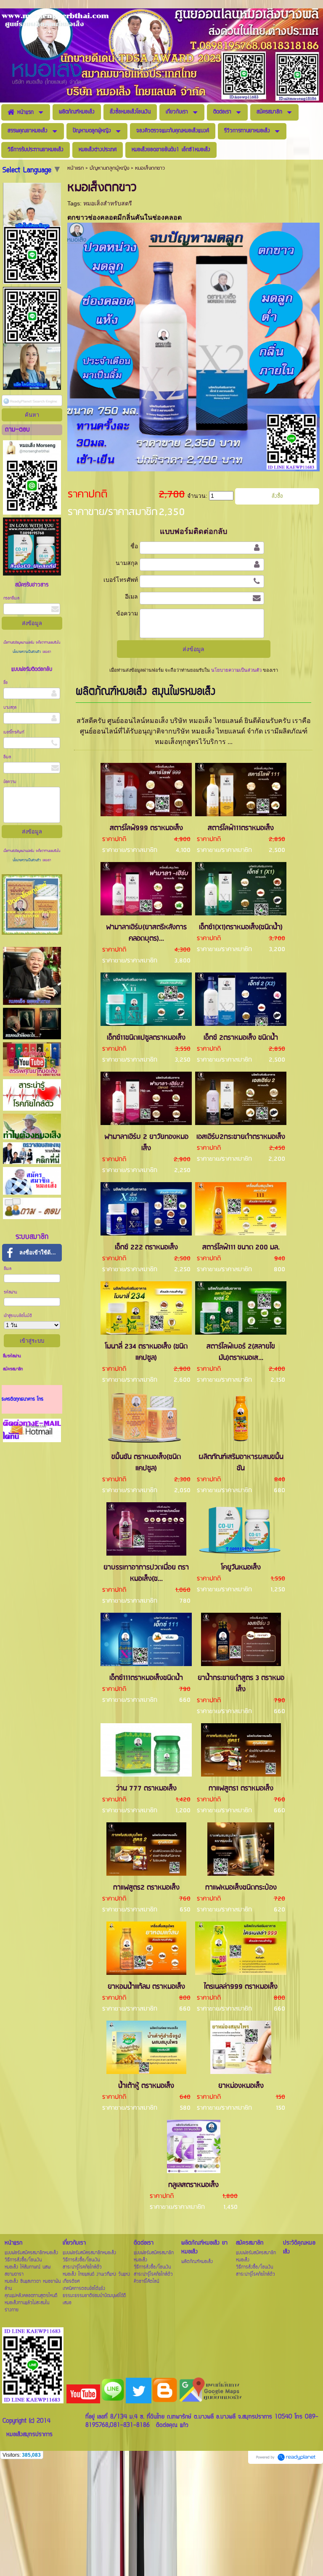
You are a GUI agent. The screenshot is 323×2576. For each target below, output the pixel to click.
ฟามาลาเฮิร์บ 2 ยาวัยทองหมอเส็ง (146, 1143)
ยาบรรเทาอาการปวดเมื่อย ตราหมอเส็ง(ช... (146, 1573)
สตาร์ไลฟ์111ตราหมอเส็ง (241, 828)
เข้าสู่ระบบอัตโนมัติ (18, 1316)
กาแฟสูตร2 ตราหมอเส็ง (146, 1888)
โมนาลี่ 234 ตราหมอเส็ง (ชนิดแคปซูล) (146, 1352)
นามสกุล (10, 708)
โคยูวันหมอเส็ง (241, 1568)
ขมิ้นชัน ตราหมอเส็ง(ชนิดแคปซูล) (146, 1463)
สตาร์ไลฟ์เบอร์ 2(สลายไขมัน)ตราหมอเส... (241, 1352)
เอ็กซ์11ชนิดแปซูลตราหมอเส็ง (146, 1038)
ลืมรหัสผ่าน (12, 1356)
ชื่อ (5, 683)
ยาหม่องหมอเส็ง (241, 2086)
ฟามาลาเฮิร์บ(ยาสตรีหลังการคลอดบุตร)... (146, 933)
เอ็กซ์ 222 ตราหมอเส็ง (146, 1247)
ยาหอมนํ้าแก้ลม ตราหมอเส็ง (146, 1987)
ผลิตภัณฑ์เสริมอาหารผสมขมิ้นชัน (241, 1463)
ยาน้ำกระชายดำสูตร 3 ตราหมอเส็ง (241, 1684)
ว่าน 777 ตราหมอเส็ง (146, 1789)
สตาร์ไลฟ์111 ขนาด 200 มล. (241, 1247)
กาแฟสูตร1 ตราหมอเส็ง (241, 1789)
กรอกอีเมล (11, 598)
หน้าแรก (75, 168)
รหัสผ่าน (11, 1292)
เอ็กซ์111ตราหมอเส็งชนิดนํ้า (146, 1678)
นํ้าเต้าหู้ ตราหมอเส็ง (146, 2086)
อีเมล (7, 757)
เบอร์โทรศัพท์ (14, 732)
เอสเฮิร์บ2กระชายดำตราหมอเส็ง (241, 1137)
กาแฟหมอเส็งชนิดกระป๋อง (241, 1888)
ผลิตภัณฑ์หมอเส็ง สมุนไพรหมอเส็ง (146, 692)
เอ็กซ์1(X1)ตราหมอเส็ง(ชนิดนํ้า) (241, 927)
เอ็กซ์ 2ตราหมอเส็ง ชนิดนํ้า (241, 1038)
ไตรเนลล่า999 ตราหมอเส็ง (241, 1987)
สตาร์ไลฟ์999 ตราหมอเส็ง (146, 828)
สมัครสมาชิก (13, 1369)
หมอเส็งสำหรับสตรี (108, 203)
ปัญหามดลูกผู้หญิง (109, 168)
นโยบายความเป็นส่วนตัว (28, 652)
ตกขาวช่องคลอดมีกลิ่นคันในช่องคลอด (124, 217)
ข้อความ (10, 782)
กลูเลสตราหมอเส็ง (193, 2185)
